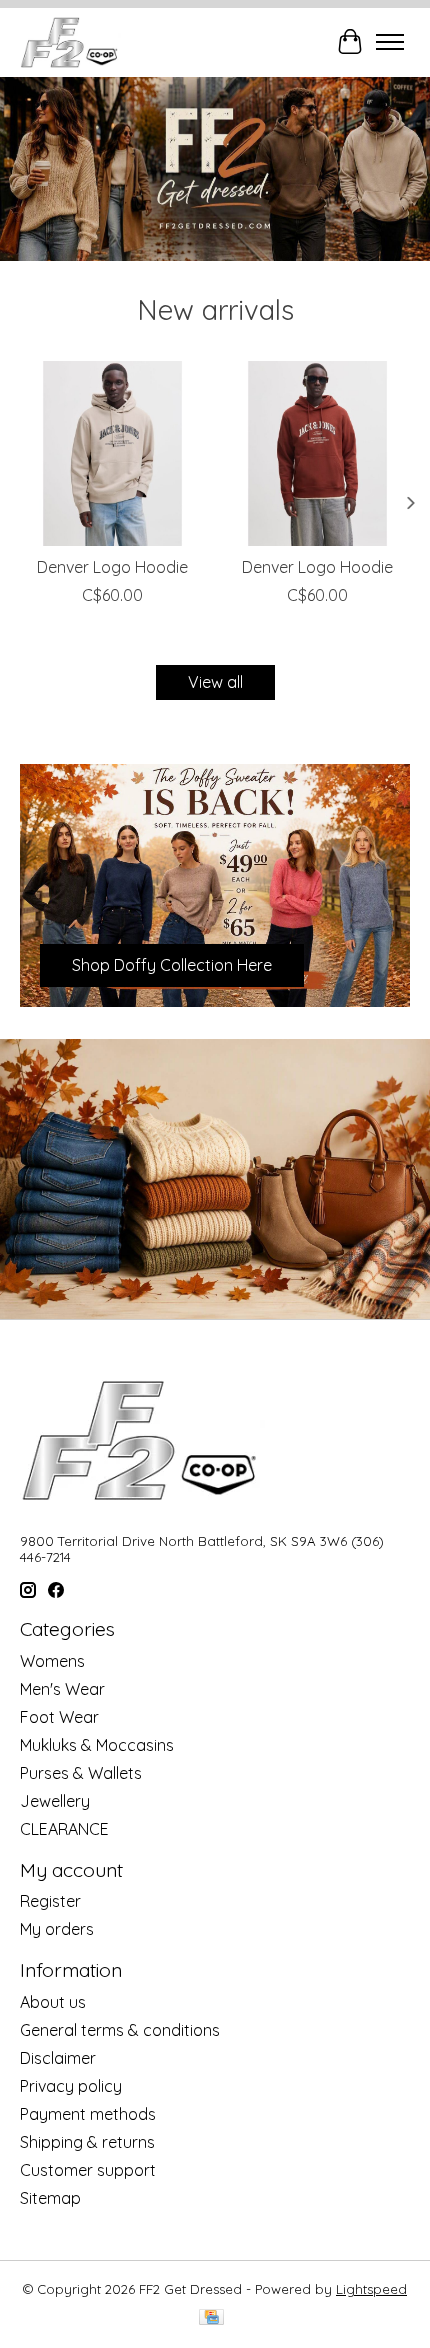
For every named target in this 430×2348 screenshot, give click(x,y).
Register (50, 1901)
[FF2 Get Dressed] (70, 42)
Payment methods (88, 2114)
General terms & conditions (120, 2030)
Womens (52, 1661)
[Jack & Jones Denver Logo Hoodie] (112, 453)
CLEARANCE (64, 1829)
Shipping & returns (87, 2142)
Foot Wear (59, 1717)
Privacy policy (71, 2086)
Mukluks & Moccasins (97, 1745)
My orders (57, 1929)
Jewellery (55, 1801)
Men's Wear (62, 1689)
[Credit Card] (211, 2318)
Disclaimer (58, 2058)
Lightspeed (371, 2289)
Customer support (88, 2170)
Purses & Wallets (81, 1773)
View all (215, 682)
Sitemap (50, 2198)
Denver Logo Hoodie (112, 567)
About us (53, 2002)
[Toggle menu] (390, 42)
